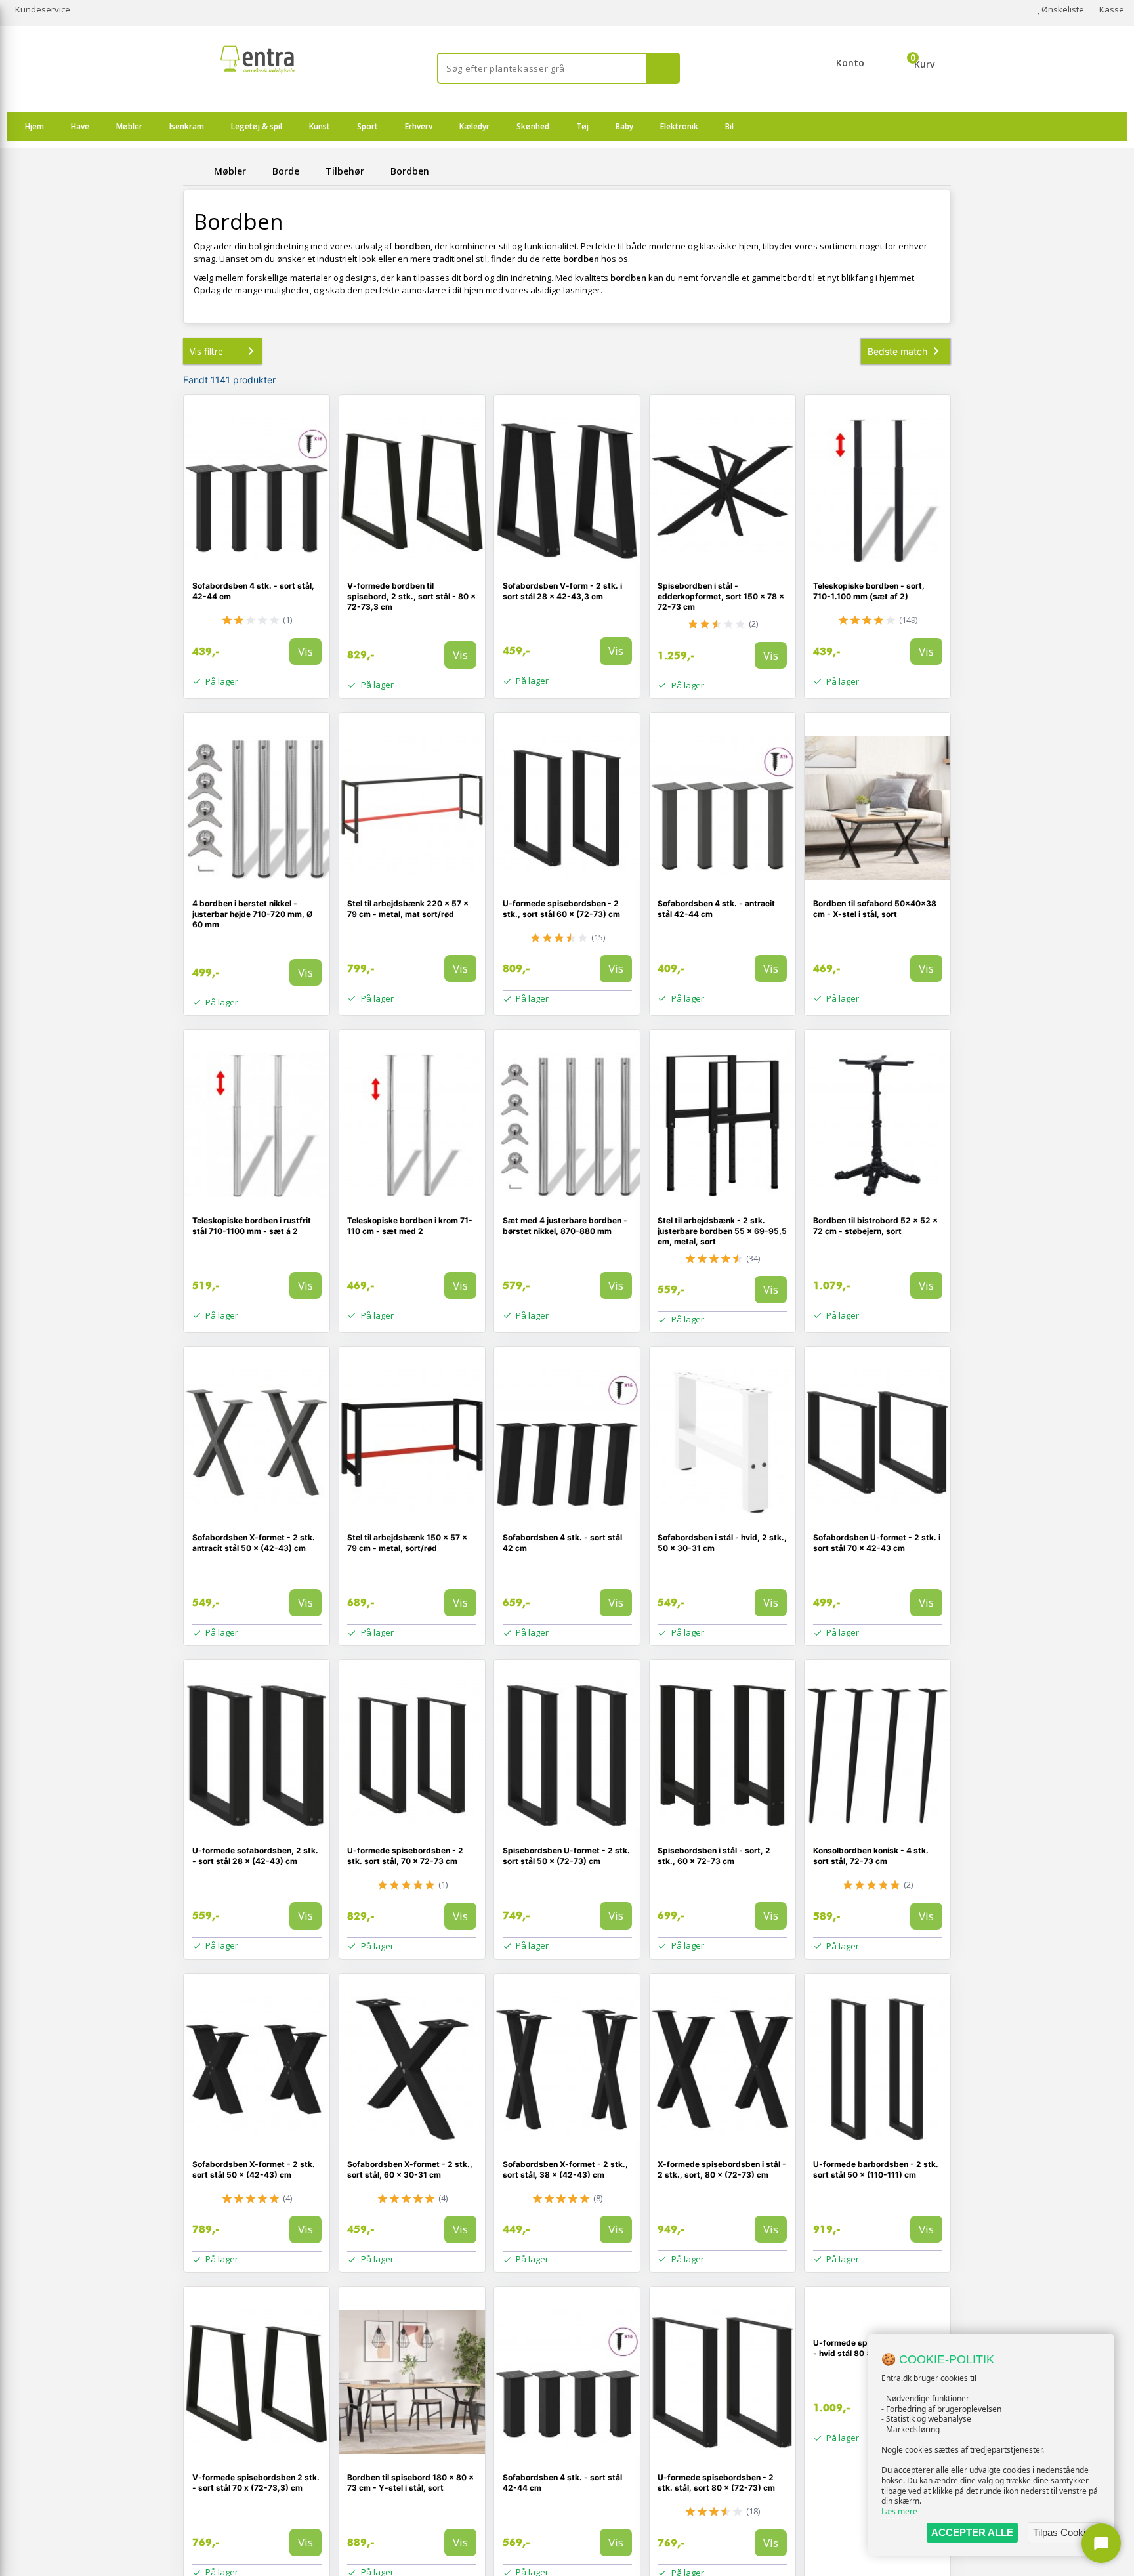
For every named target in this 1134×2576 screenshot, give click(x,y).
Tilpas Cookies (1064, 2532)
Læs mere (899, 2511)
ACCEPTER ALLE (972, 2532)
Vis (305, 651)
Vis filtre (206, 351)
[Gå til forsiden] (196, 171)
